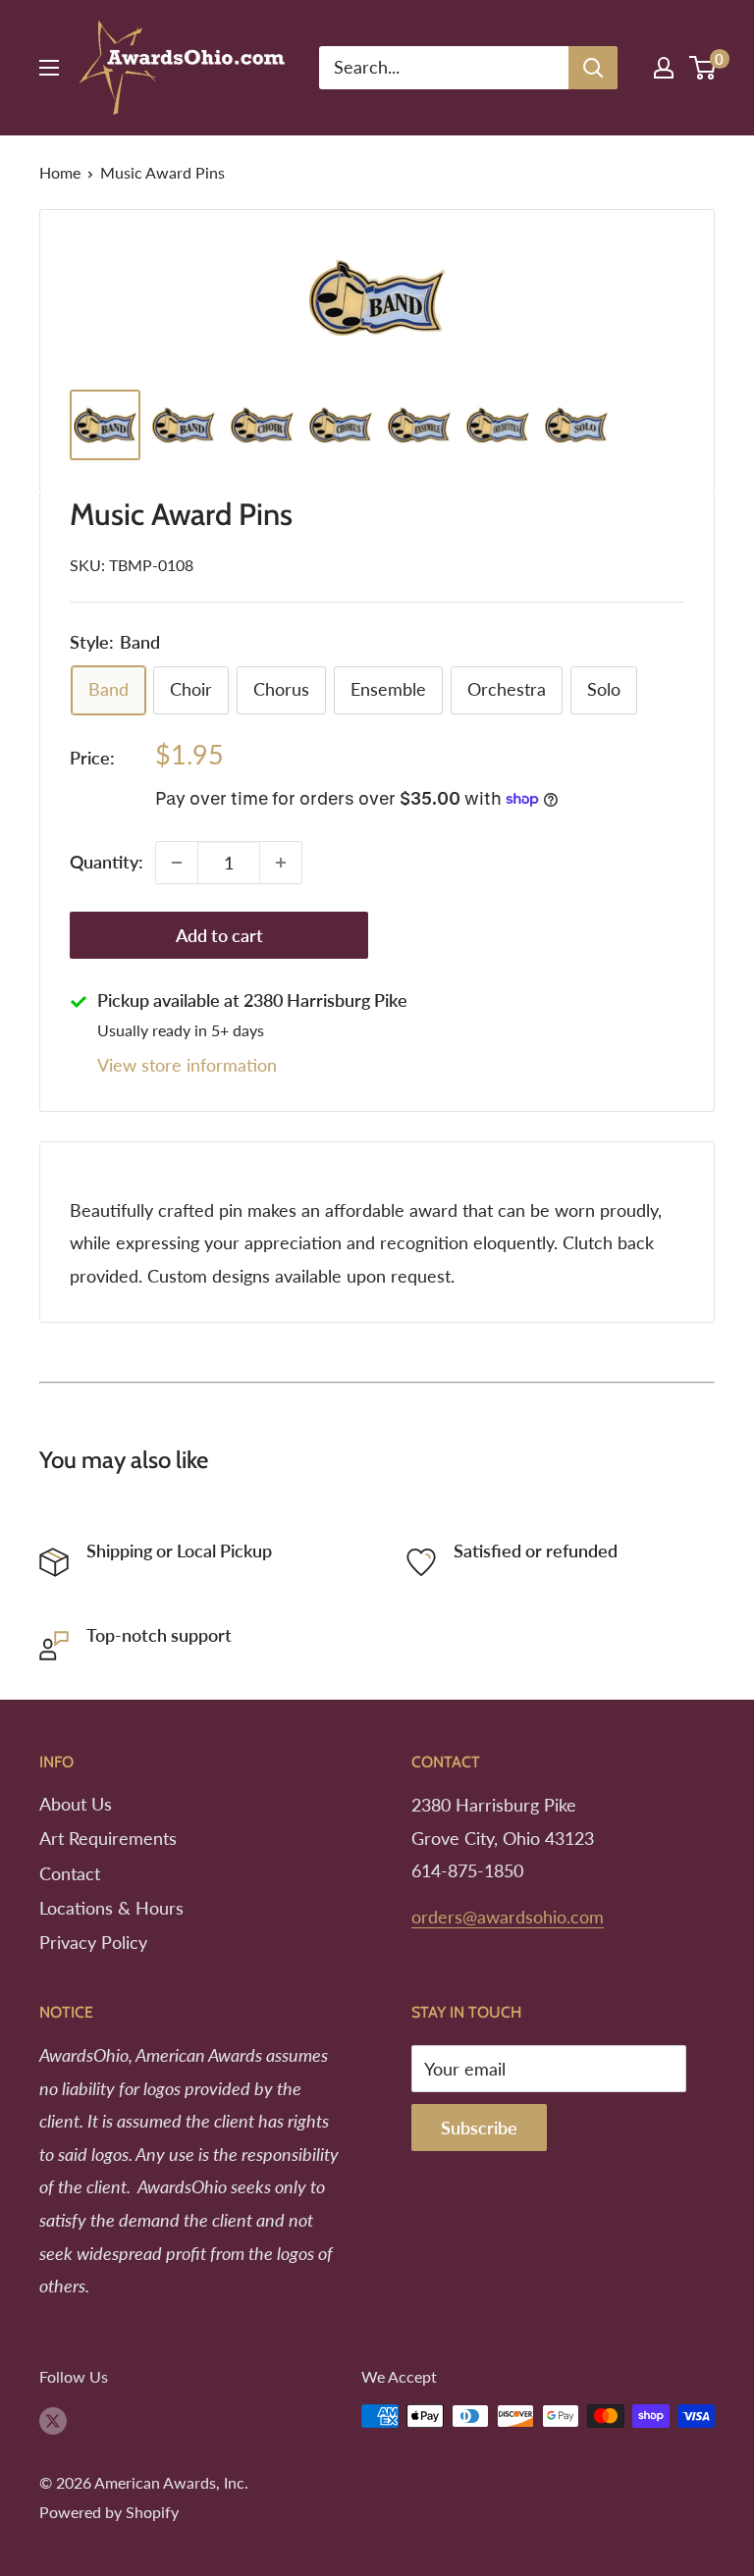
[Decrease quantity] (177, 863)
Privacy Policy (93, 1942)
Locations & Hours (111, 1908)
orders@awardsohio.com (508, 1917)
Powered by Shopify (109, 2512)
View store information (187, 1065)
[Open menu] (49, 68)
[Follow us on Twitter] (53, 2419)
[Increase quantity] (281, 863)
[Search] (593, 68)
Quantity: (107, 862)
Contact (70, 1873)
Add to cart (219, 935)
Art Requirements (108, 1838)
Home (60, 172)
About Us (76, 1804)
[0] (703, 68)
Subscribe (479, 2128)
